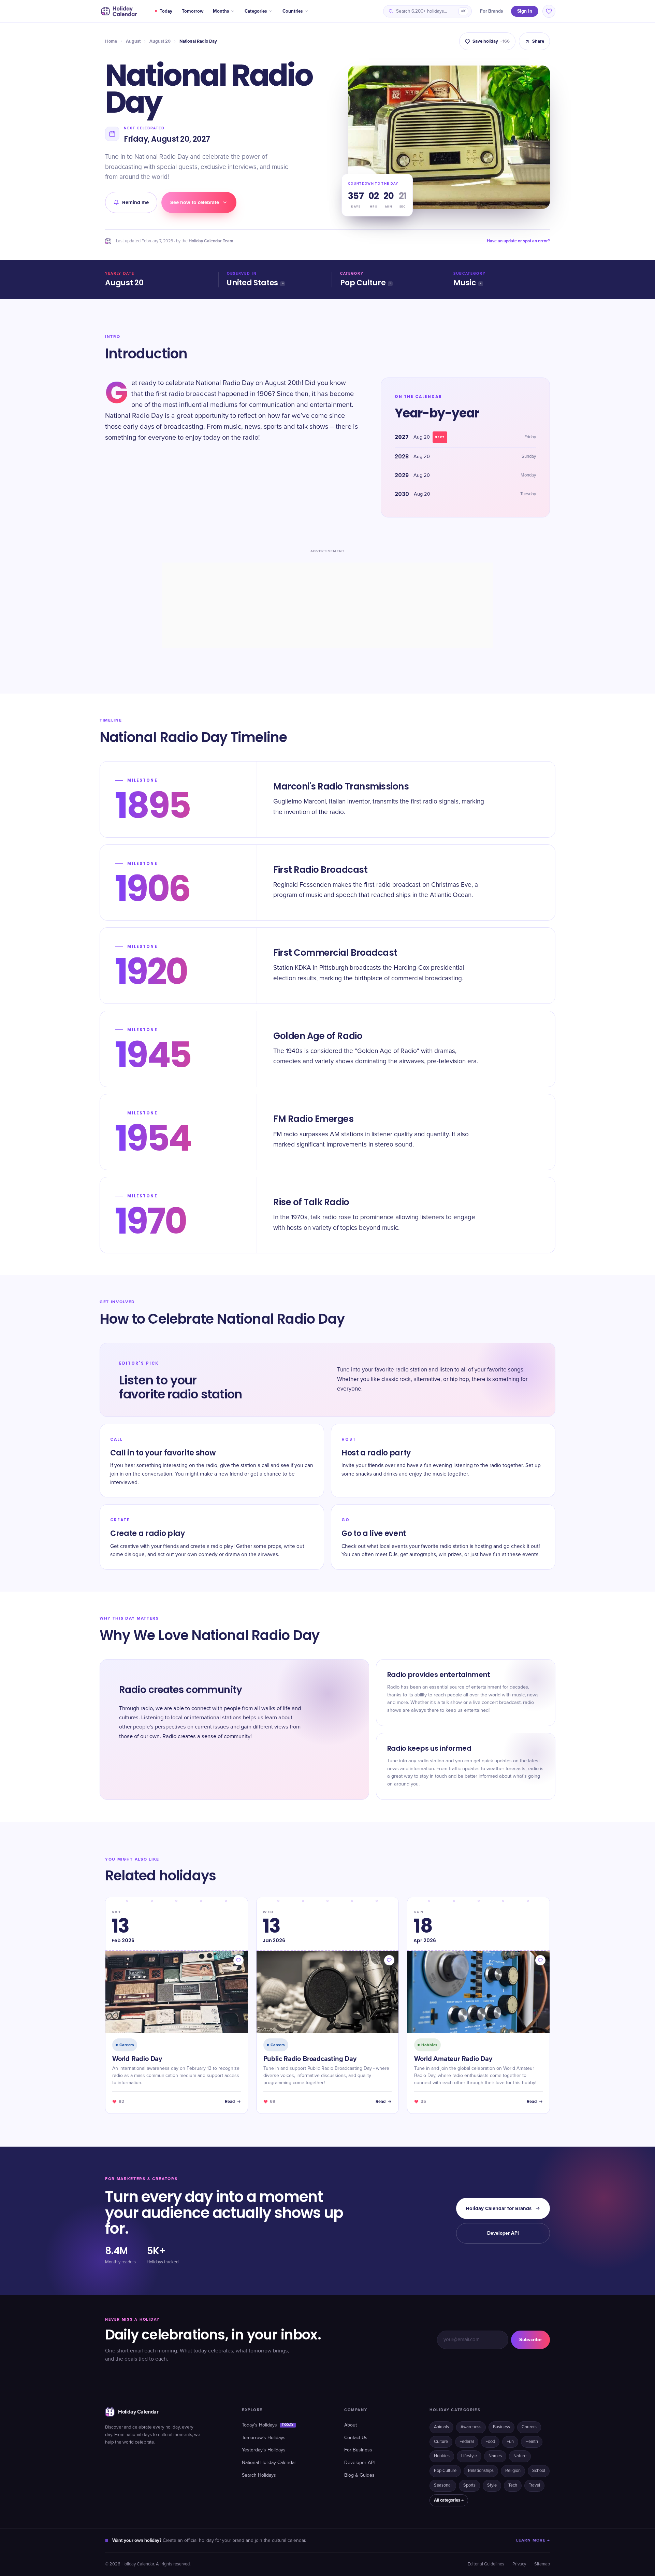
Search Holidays (259, 2475)
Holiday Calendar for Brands (499, 2208)
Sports (469, 2485)
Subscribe (530, 2340)
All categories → (449, 2500)
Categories (256, 11)
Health (532, 2442)
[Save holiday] (238, 1960)
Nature (520, 2456)
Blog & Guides (359, 2475)
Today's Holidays (268, 2425)
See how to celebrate (195, 202)
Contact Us (356, 2438)
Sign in (525, 11)
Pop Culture (363, 283)
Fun (510, 2442)
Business (501, 2427)
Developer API (503, 2233)
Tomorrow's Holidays (264, 2438)
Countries (293, 11)
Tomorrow (193, 11)
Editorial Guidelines (486, 2564)
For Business (358, 2450)
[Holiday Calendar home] (118, 11)
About (351, 2425)
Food (490, 2442)
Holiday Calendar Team (211, 241)
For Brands (491, 11)
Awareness (471, 2427)
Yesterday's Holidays (264, 2450)
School (539, 2471)
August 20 (160, 41)
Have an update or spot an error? (518, 241)
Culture (441, 2442)
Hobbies (442, 2456)
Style (492, 2485)
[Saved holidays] (549, 11)
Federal (467, 2442)
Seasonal (443, 2485)
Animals (441, 2427)
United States (252, 283)
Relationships (481, 2471)
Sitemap (542, 2564)
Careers (529, 2427)
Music (465, 283)
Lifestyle (469, 2456)
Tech (513, 2485)
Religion (513, 2471)
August (133, 41)
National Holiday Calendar (269, 2463)
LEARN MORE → (533, 2540)
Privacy (519, 2564)
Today (166, 11)
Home (111, 41)
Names (495, 2456)
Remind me (135, 202)
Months (221, 11)
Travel (534, 2485)
